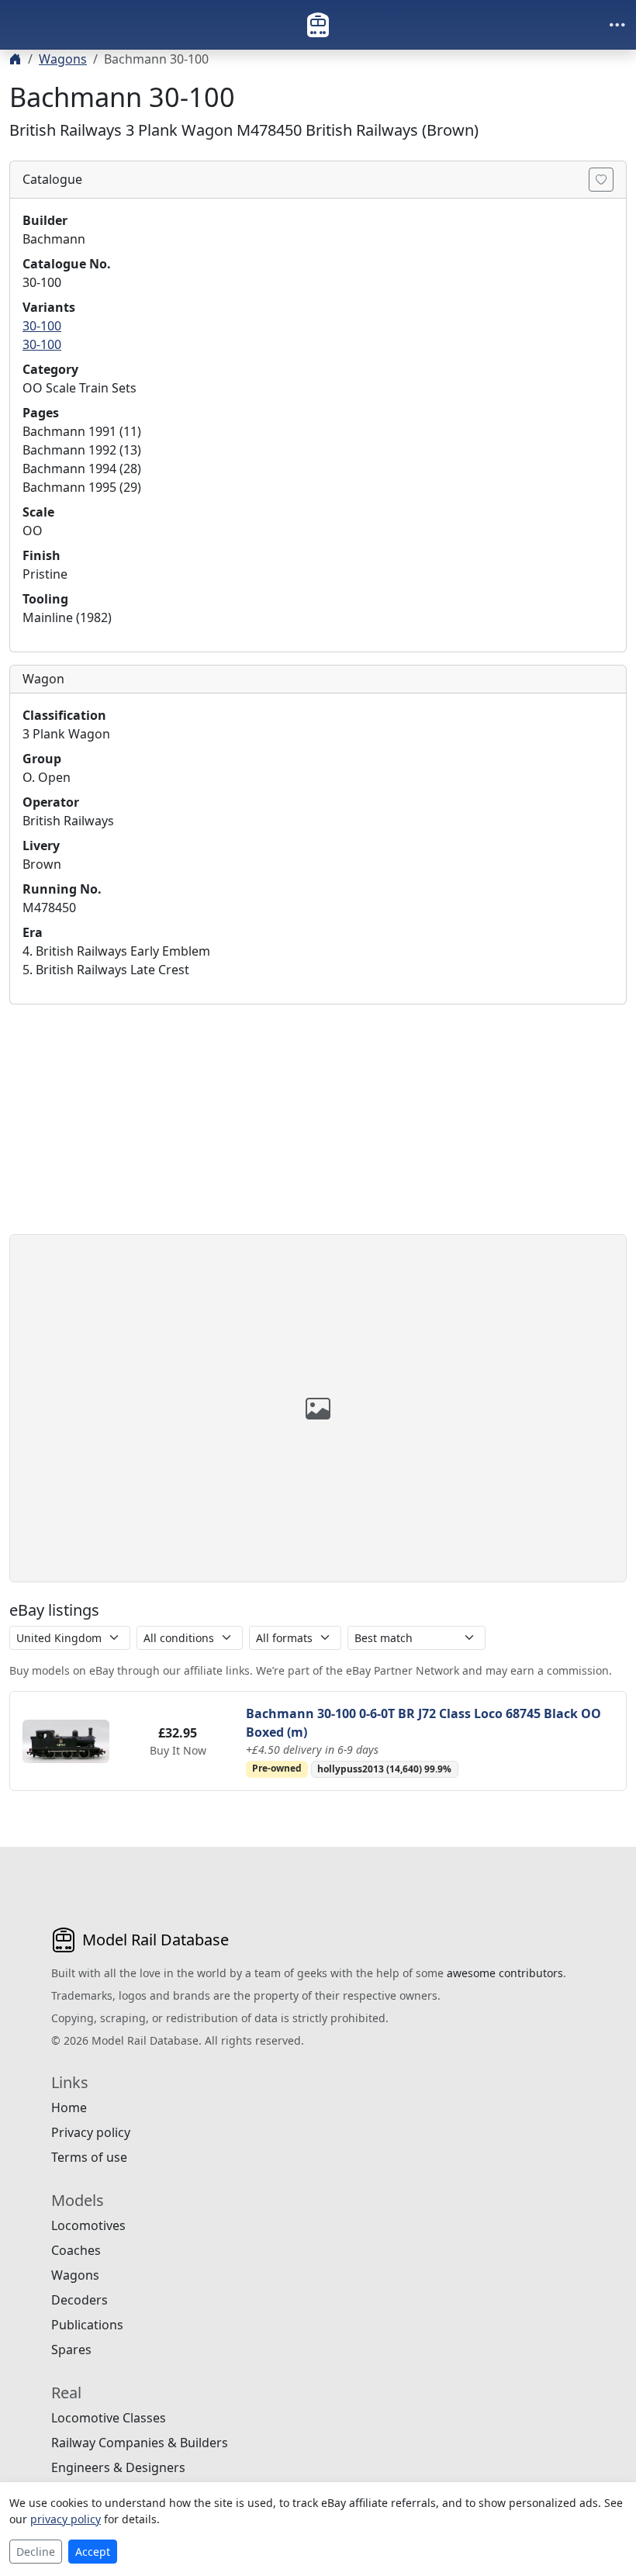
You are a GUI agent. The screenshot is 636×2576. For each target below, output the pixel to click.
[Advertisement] (318, 1125)
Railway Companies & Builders (140, 2443)
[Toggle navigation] (617, 25)
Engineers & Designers (118, 2467)
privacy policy (66, 2519)
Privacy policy (91, 2132)
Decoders (79, 2300)
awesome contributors (505, 1973)
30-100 (42, 326)
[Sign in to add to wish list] (601, 180)
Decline (36, 2552)
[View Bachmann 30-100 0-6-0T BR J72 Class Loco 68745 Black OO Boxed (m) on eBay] (66, 1740)
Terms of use (89, 2157)
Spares (71, 2350)
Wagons (63, 59)
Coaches (76, 2250)
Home (69, 2107)
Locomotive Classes (109, 2418)
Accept (93, 2552)
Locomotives (88, 2225)
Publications (87, 2325)
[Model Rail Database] (318, 25)
